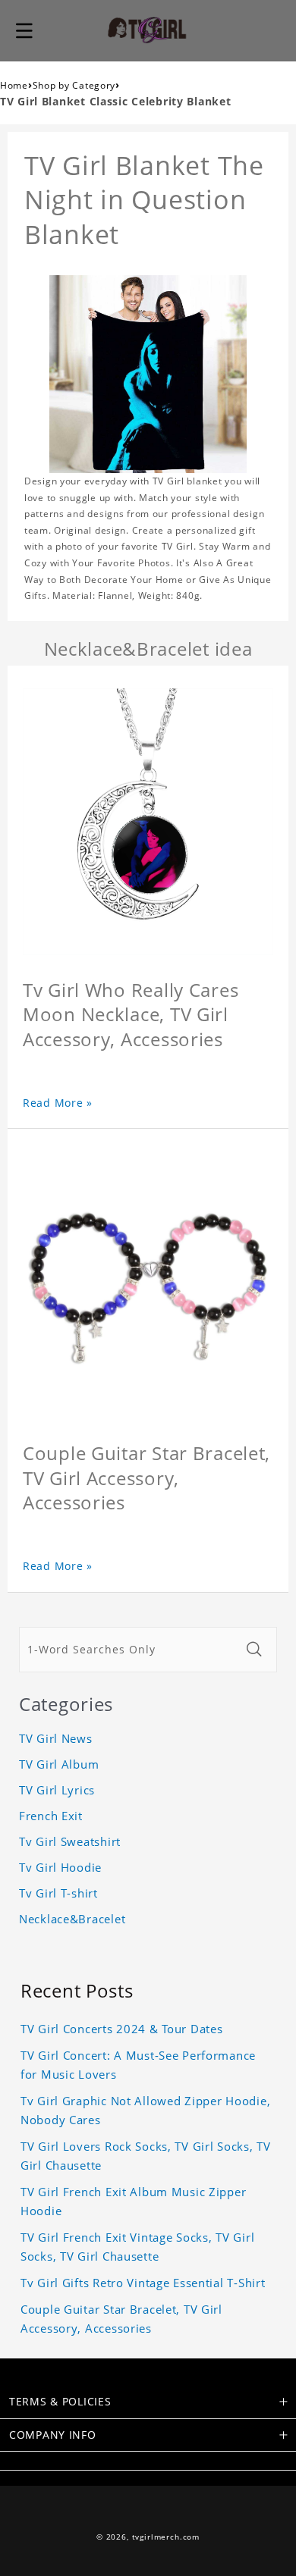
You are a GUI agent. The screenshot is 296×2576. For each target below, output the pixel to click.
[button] (24, 30)
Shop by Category (74, 85)
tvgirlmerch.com (166, 2537)
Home (14, 85)
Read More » (58, 1103)
